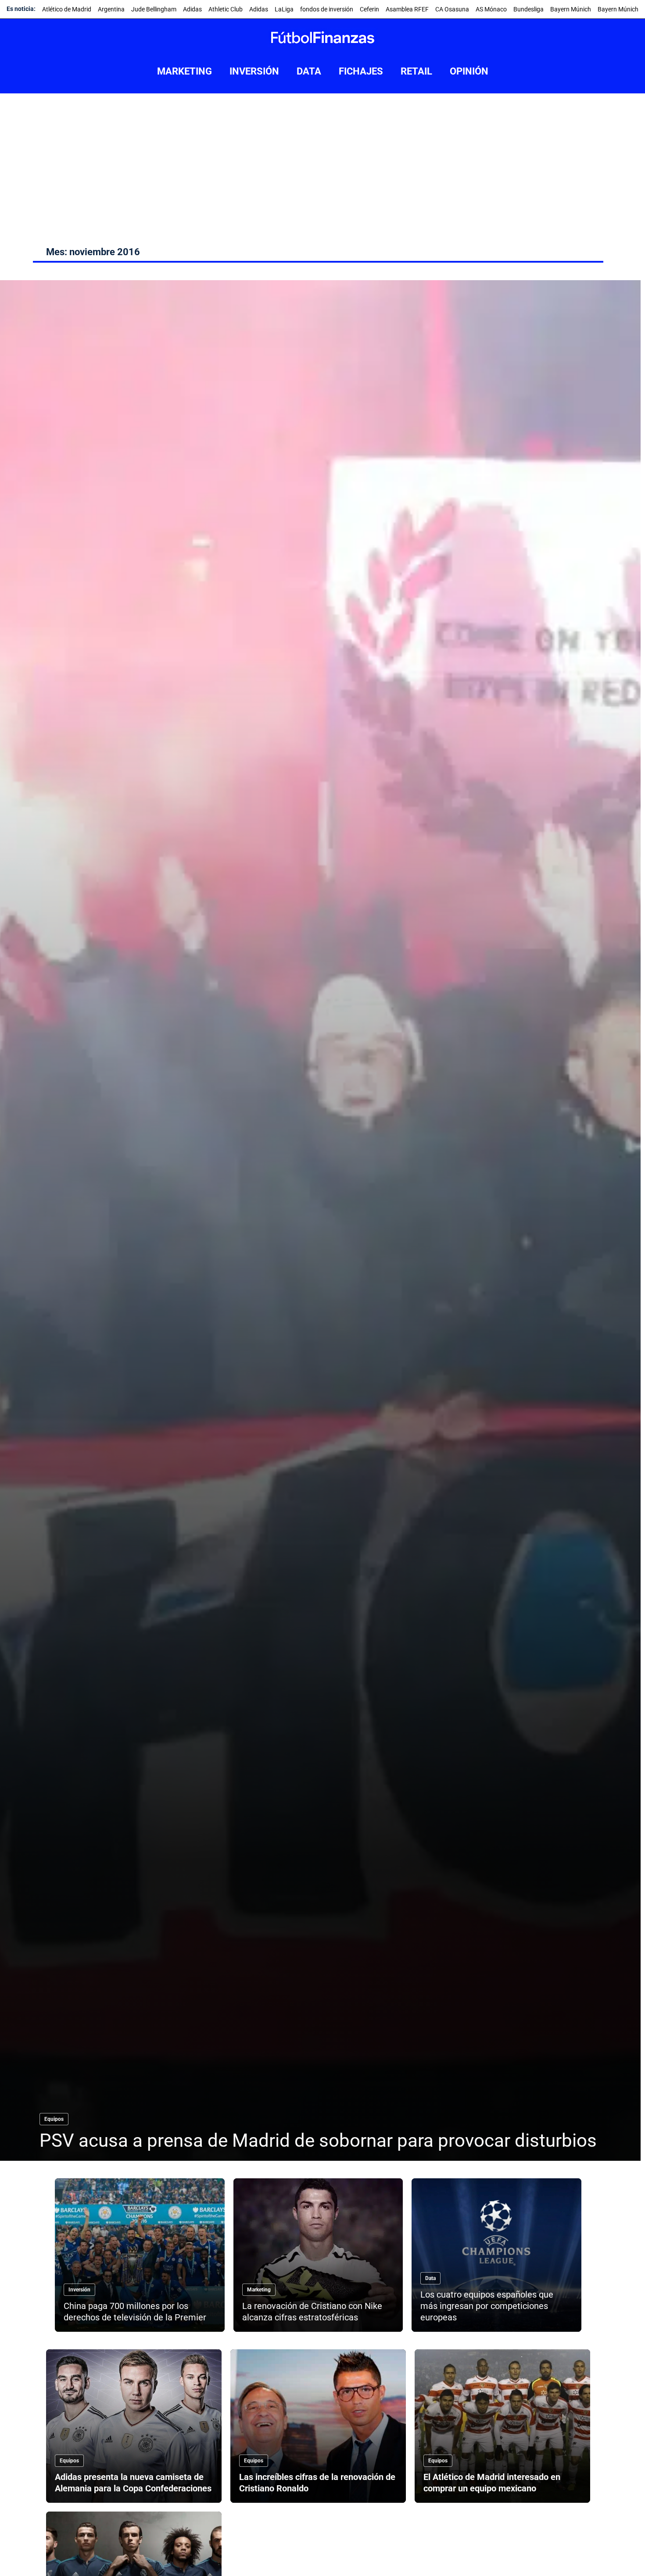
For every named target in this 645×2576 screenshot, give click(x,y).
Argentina (111, 9)
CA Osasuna (452, 9)
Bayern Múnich (571, 9)
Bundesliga (529, 9)
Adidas (192, 9)
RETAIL (416, 71)
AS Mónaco (491, 9)
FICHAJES (361, 71)
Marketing (259, 2290)
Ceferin (369, 9)
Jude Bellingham (154, 9)
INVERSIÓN (254, 71)
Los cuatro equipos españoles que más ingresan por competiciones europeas (487, 2306)
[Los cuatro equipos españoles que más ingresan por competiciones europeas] (496, 2255)
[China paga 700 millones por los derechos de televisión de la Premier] (140, 2255)
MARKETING (185, 71)
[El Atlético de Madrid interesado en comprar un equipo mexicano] (502, 2426)
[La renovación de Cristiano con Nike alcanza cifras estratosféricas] (318, 2255)
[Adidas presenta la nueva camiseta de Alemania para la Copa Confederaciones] (134, 2426)
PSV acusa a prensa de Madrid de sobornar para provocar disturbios (318, 2140)
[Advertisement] (322, 159)
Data (430, 2278)
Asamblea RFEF (407, 9)
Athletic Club (226, 9)
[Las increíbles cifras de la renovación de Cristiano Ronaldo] (318, 2426)
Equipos (54, 2119)
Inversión (79, 2290)
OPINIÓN (469, 71)
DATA (309, 71)
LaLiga (284, 9)
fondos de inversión (327, 9)
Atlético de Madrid (67, 9)
